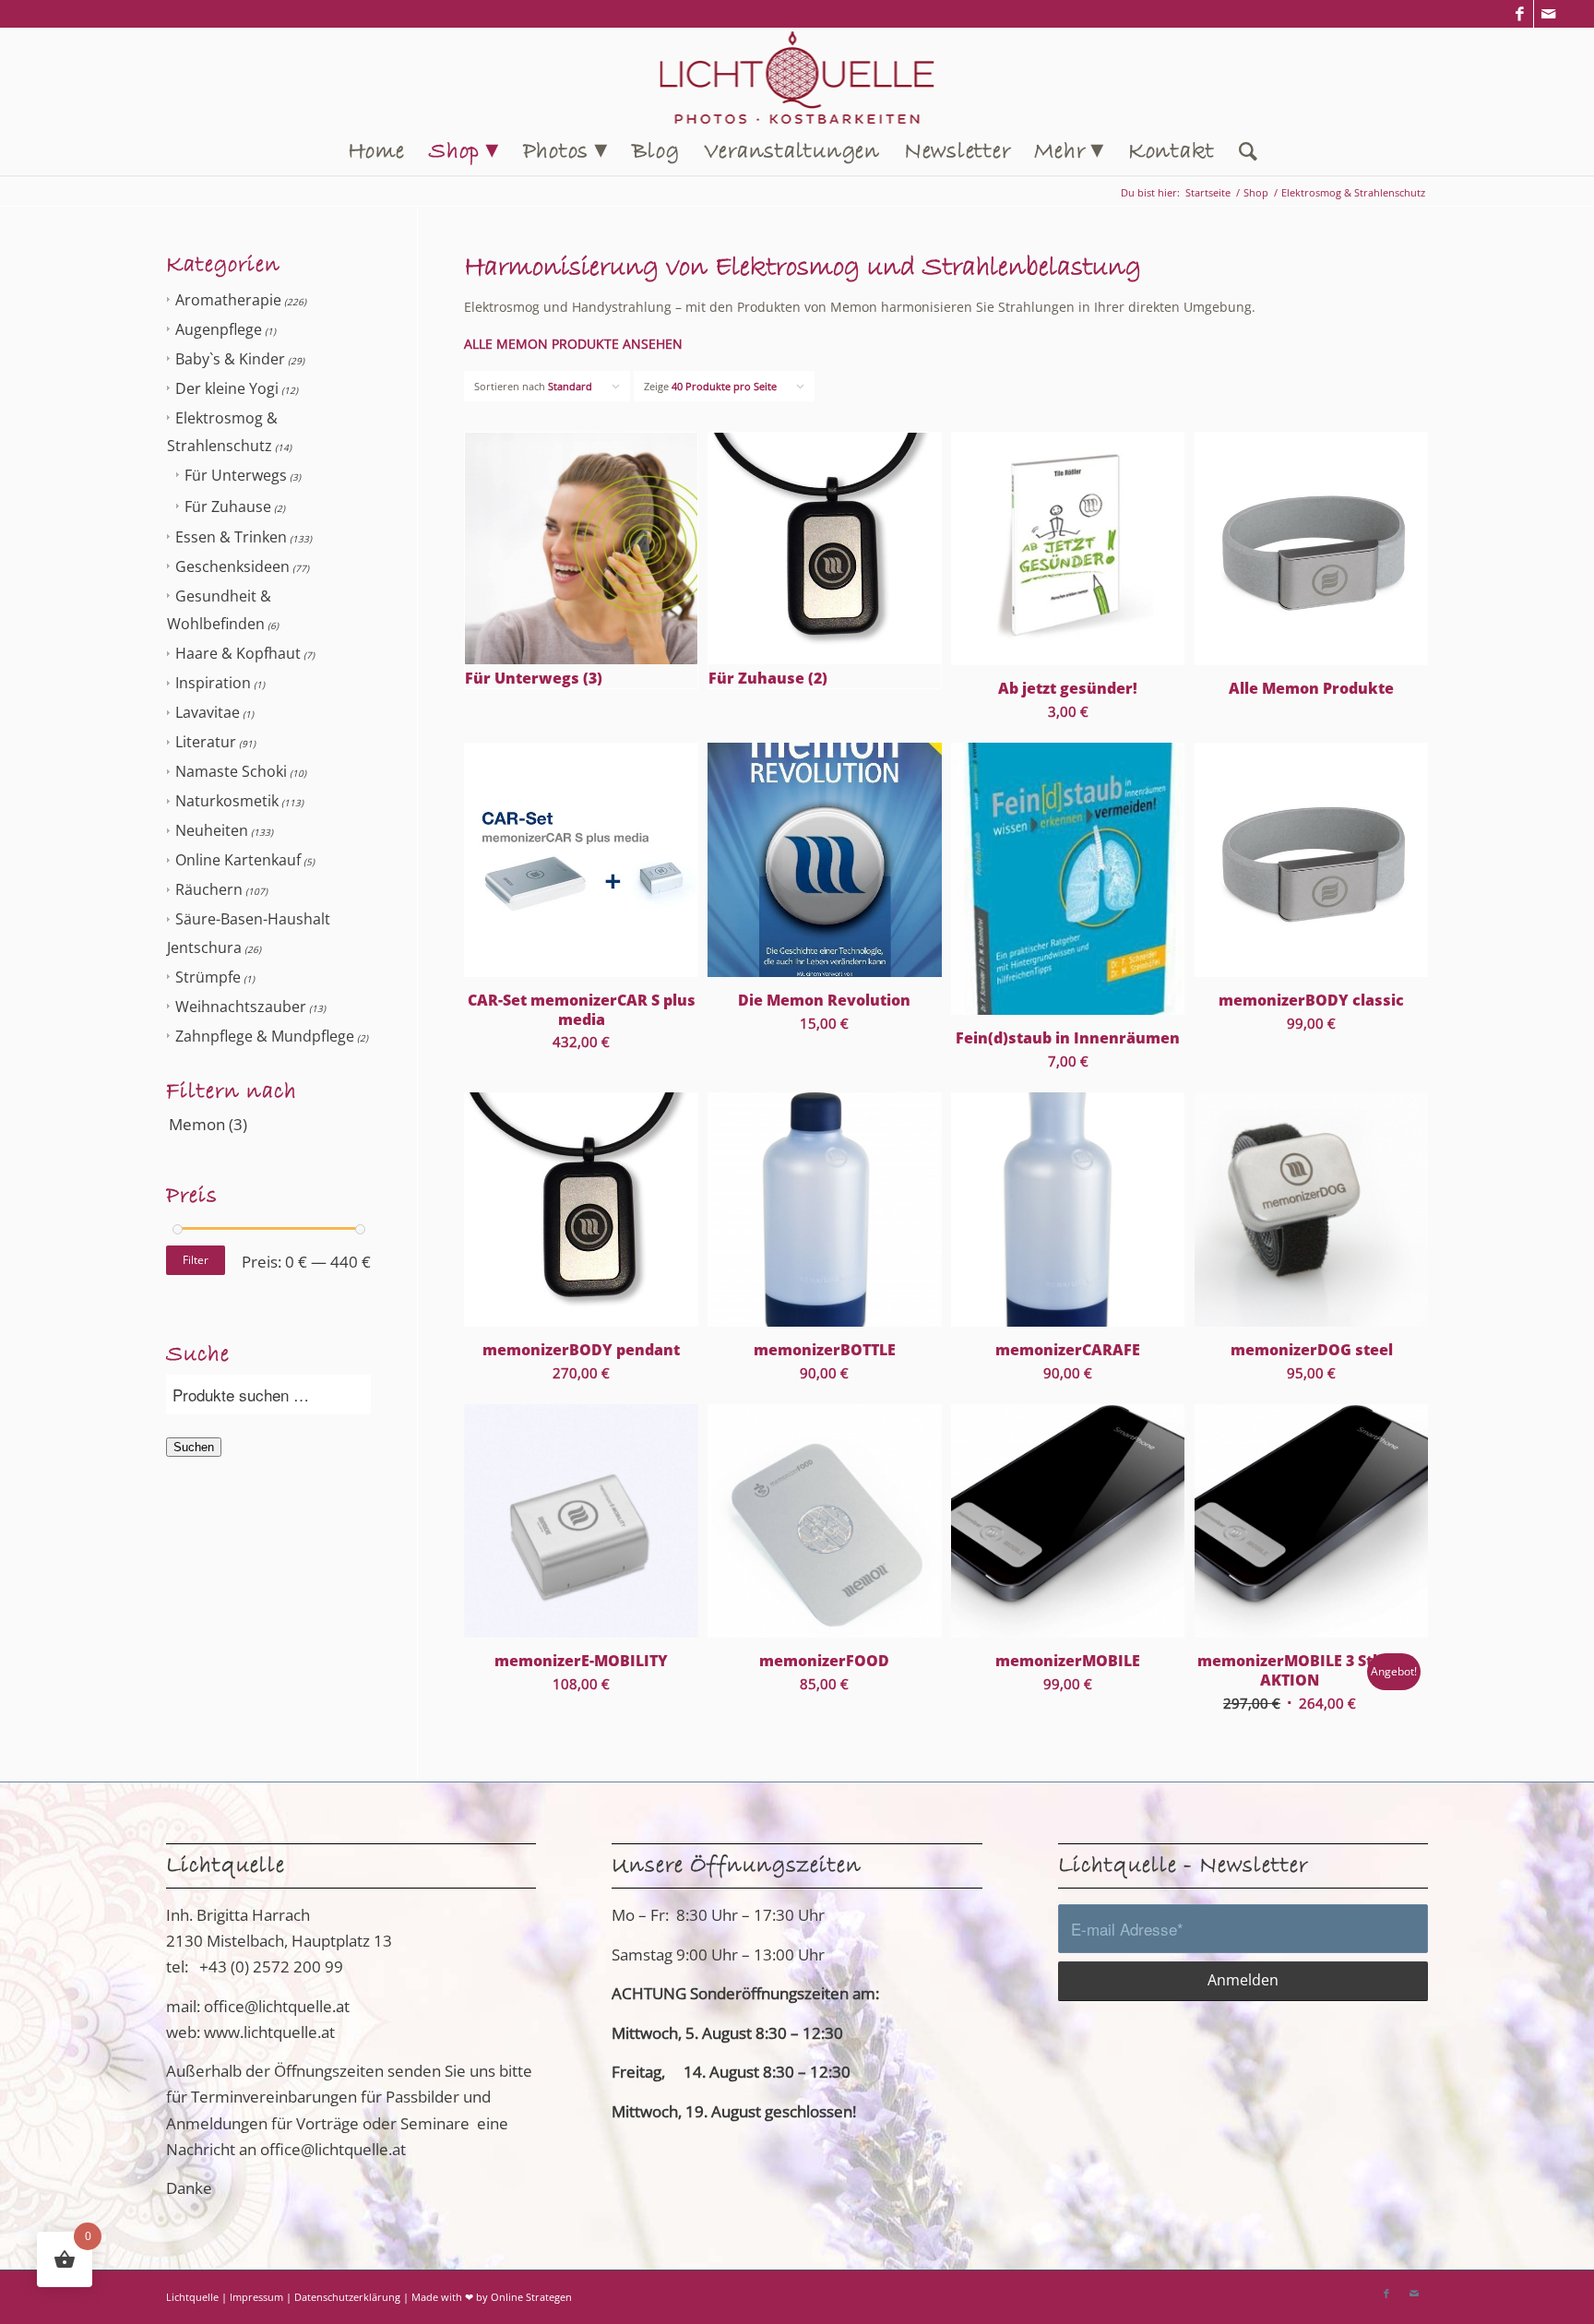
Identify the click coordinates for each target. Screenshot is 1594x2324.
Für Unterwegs (236, 475)
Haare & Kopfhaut (238, 653)
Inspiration (213, 683)
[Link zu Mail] (1548, 14)
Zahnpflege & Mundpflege (265, 1036)
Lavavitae (208, 712)
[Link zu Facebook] (1520, 14)
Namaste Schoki (231, 771)
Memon (197, 1124)
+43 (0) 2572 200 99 (271, 1966)
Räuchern (209, 889)
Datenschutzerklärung (347, 2297)
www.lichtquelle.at (269, 2032)
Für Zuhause (228, 507)
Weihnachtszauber (241, 1007)
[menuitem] (376, 152)
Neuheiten (212, 830)
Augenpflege (219, 329)
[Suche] (1243, 152)
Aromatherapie (228, 300)
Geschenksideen (232, 566)
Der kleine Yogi (227, 388)
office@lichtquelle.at (277, 2006)
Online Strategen (531, 2297)
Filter (196, 1260)
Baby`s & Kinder (230, 359)
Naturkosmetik (227, 801)
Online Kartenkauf (238, 860)
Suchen (194, 1447)
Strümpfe (208, 977)
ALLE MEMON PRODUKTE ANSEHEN (573, 344)
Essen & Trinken (231, 537)
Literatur (206, 742)
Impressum (256, 2297)
